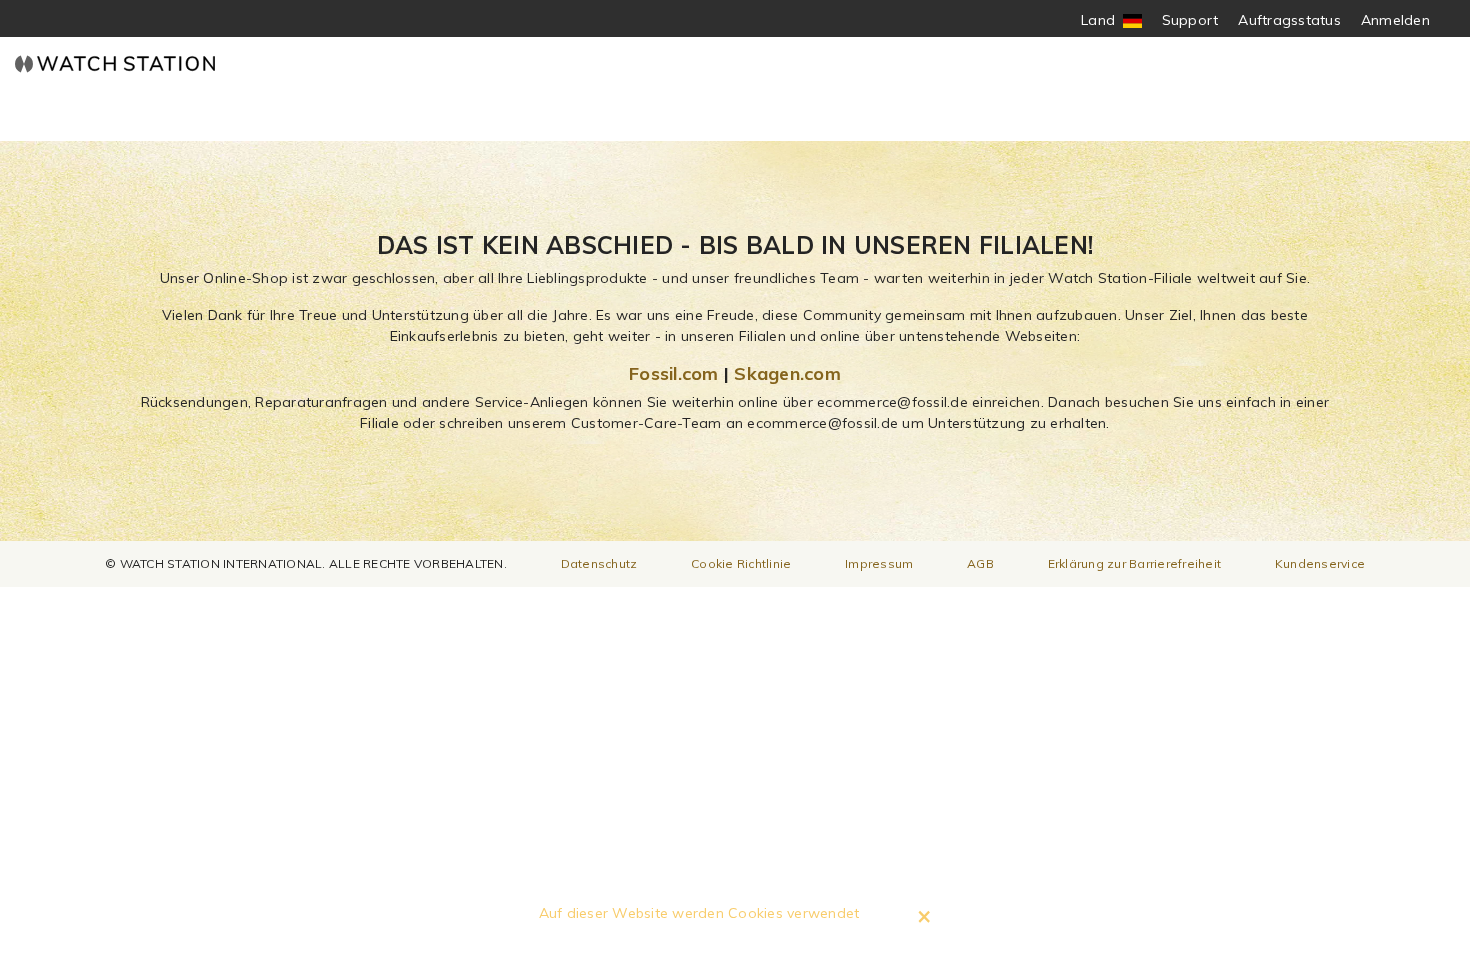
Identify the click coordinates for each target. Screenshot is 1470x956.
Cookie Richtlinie (741, 563)
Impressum (879, 563)
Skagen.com (787, 373)
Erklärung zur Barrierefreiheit (1135, 563)
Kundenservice (1320, 563)
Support (1190, 20)
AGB (980, 563)
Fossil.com (674, 373)
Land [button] (1111, 20)
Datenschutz (599, 563)
